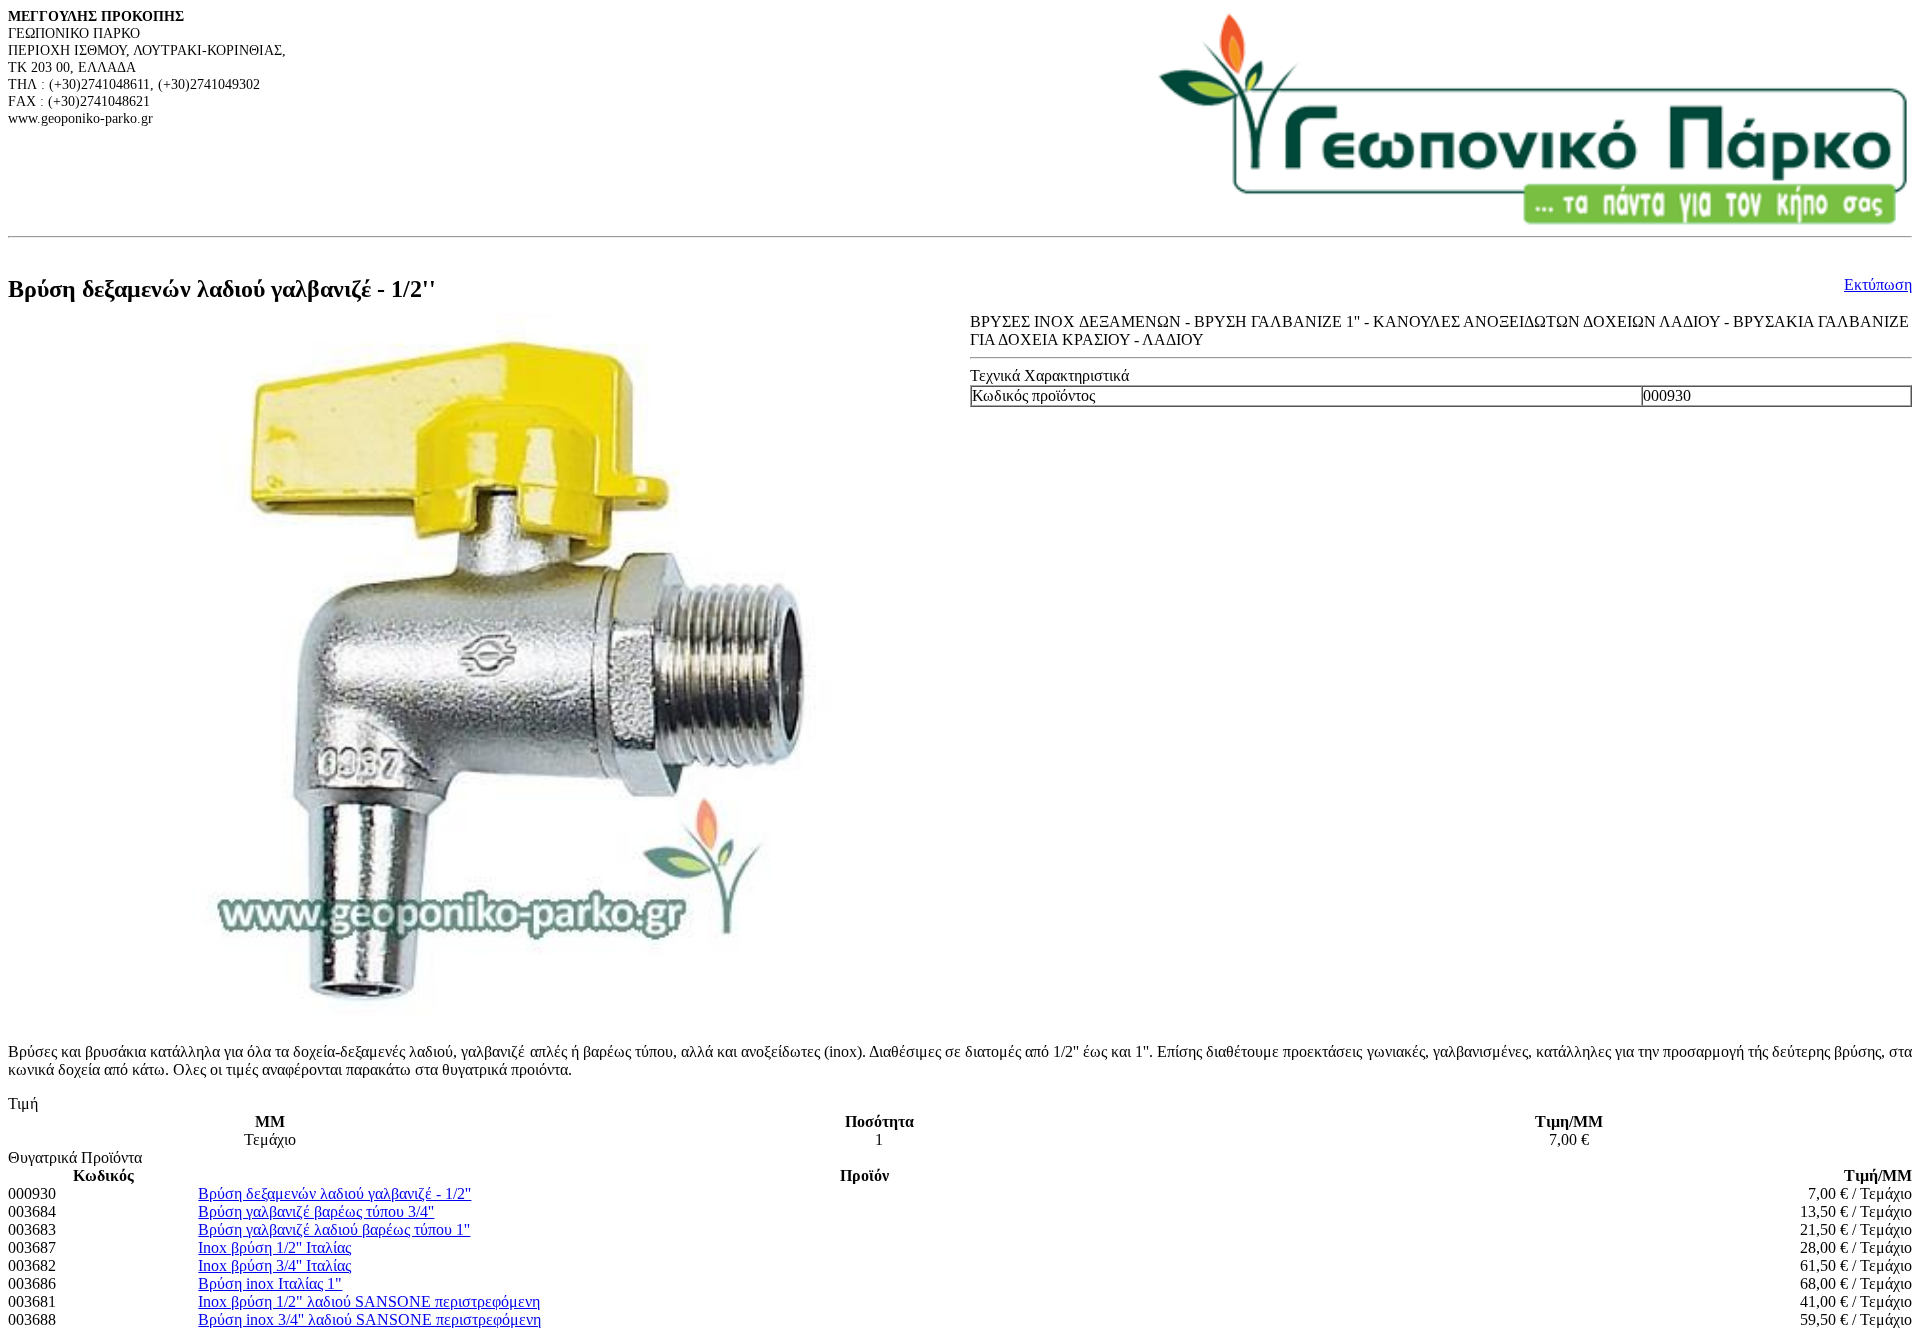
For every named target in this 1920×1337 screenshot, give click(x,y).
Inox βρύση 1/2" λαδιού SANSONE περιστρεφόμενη (369, 1301)
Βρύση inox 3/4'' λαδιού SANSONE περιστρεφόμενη (369, 1319)
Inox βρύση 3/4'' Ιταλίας (274, 1265)
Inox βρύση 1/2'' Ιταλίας (274, 1247)
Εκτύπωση (1878, 284)
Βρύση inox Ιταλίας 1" (270, 1283)
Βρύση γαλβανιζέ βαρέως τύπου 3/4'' (316, 1211)
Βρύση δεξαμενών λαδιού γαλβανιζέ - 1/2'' (334, 1193)
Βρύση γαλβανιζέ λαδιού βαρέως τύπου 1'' (334, 1229)
